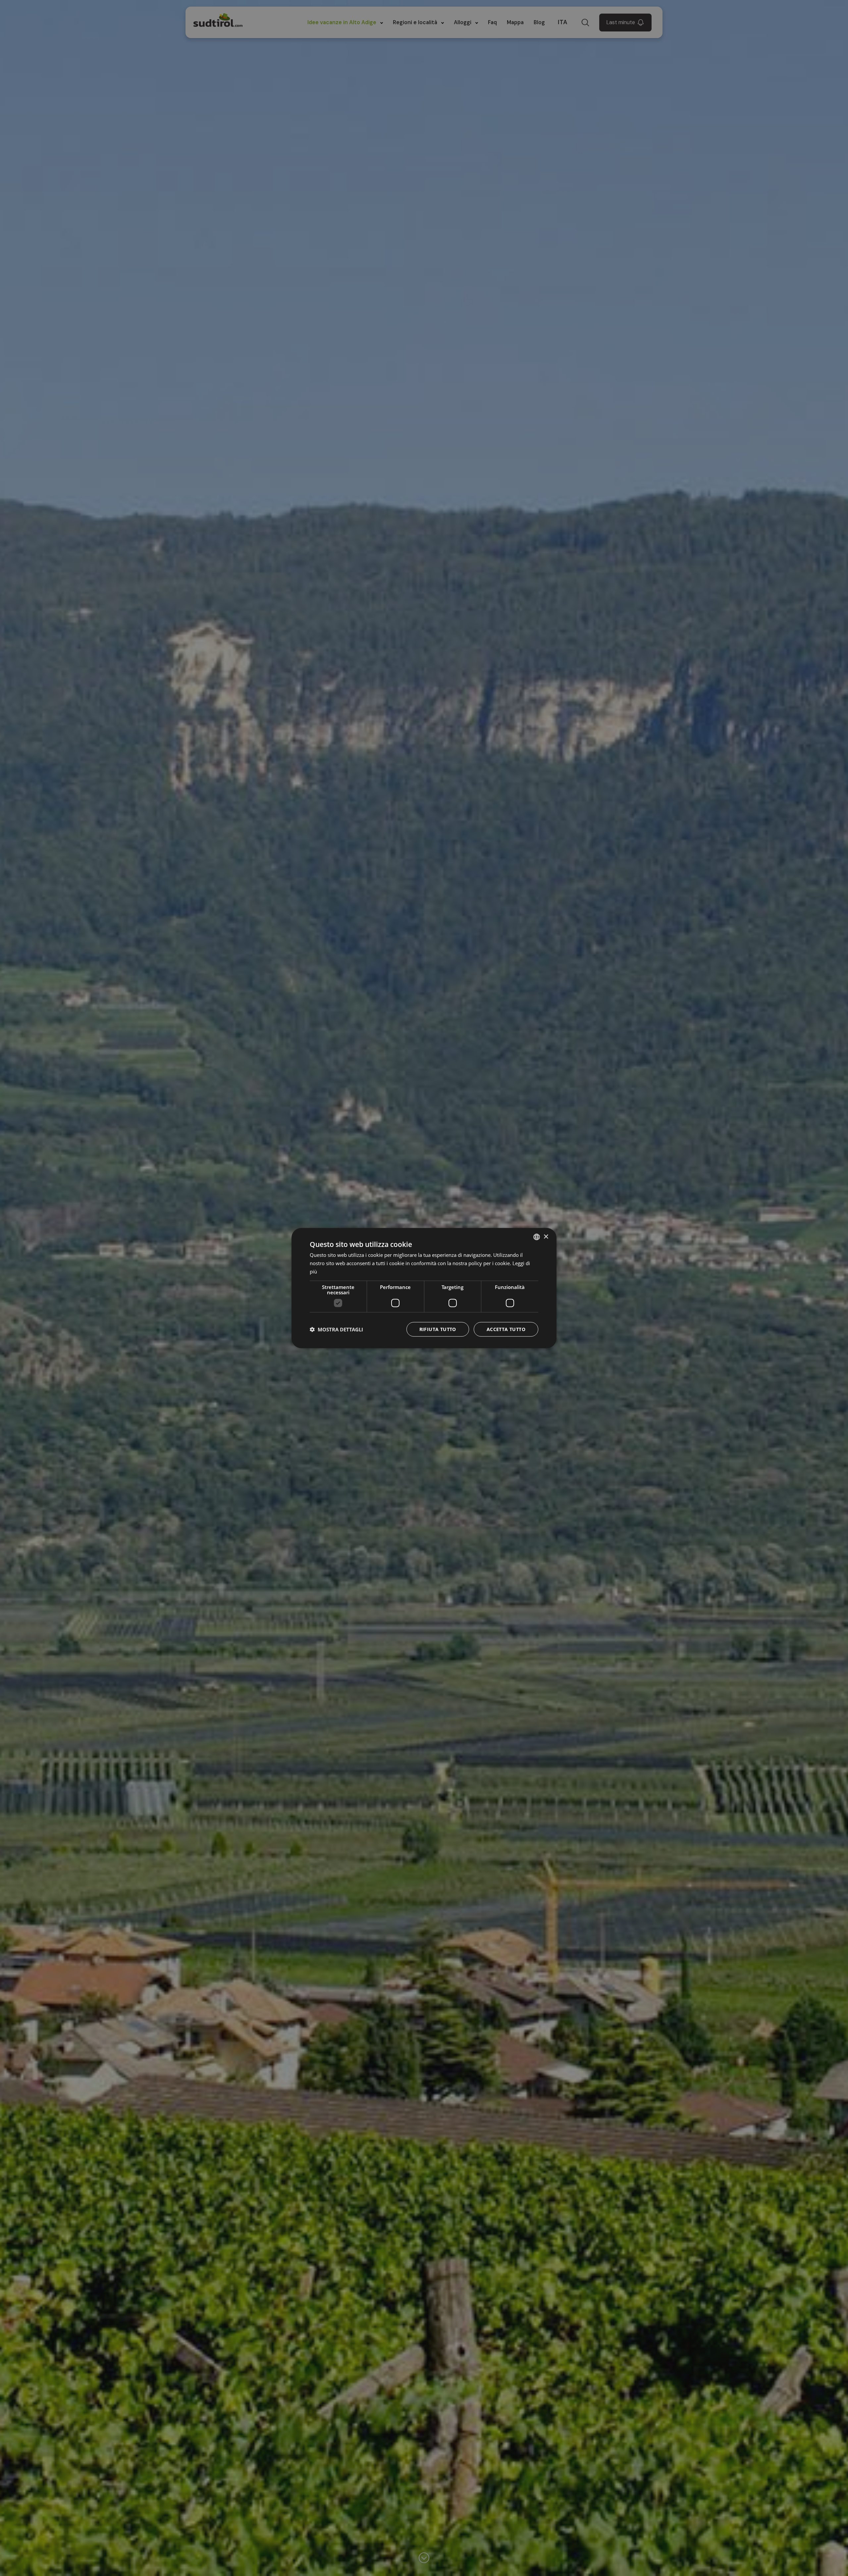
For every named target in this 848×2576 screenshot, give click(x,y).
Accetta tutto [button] (506, 1329)
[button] (336, 1329)
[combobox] (537, 1237)
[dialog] (424, 1288)
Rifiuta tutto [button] (438, 1329)
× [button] (546, 1236)
